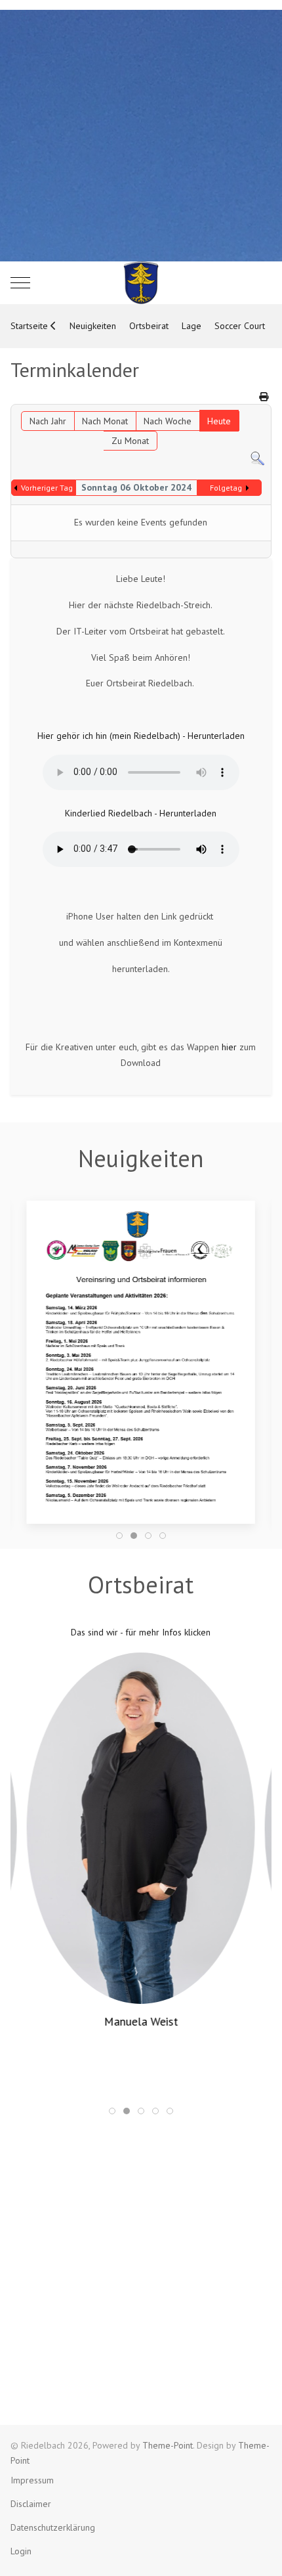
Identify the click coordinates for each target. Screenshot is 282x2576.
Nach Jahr (48, 421)
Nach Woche (168, 421)
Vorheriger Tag (47, 488)
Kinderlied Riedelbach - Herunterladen (141, 813)
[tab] (119, 1536)
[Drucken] (264, 397)
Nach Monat (105, 421)
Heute (219, 421)
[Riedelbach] (141, 283)
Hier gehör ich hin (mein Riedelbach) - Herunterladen (141, 736)
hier (229, 1047)
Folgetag (226, 488)
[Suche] (257, 458)
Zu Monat (130, 441)
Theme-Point (168, 2445)
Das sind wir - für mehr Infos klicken (141, 1632)
